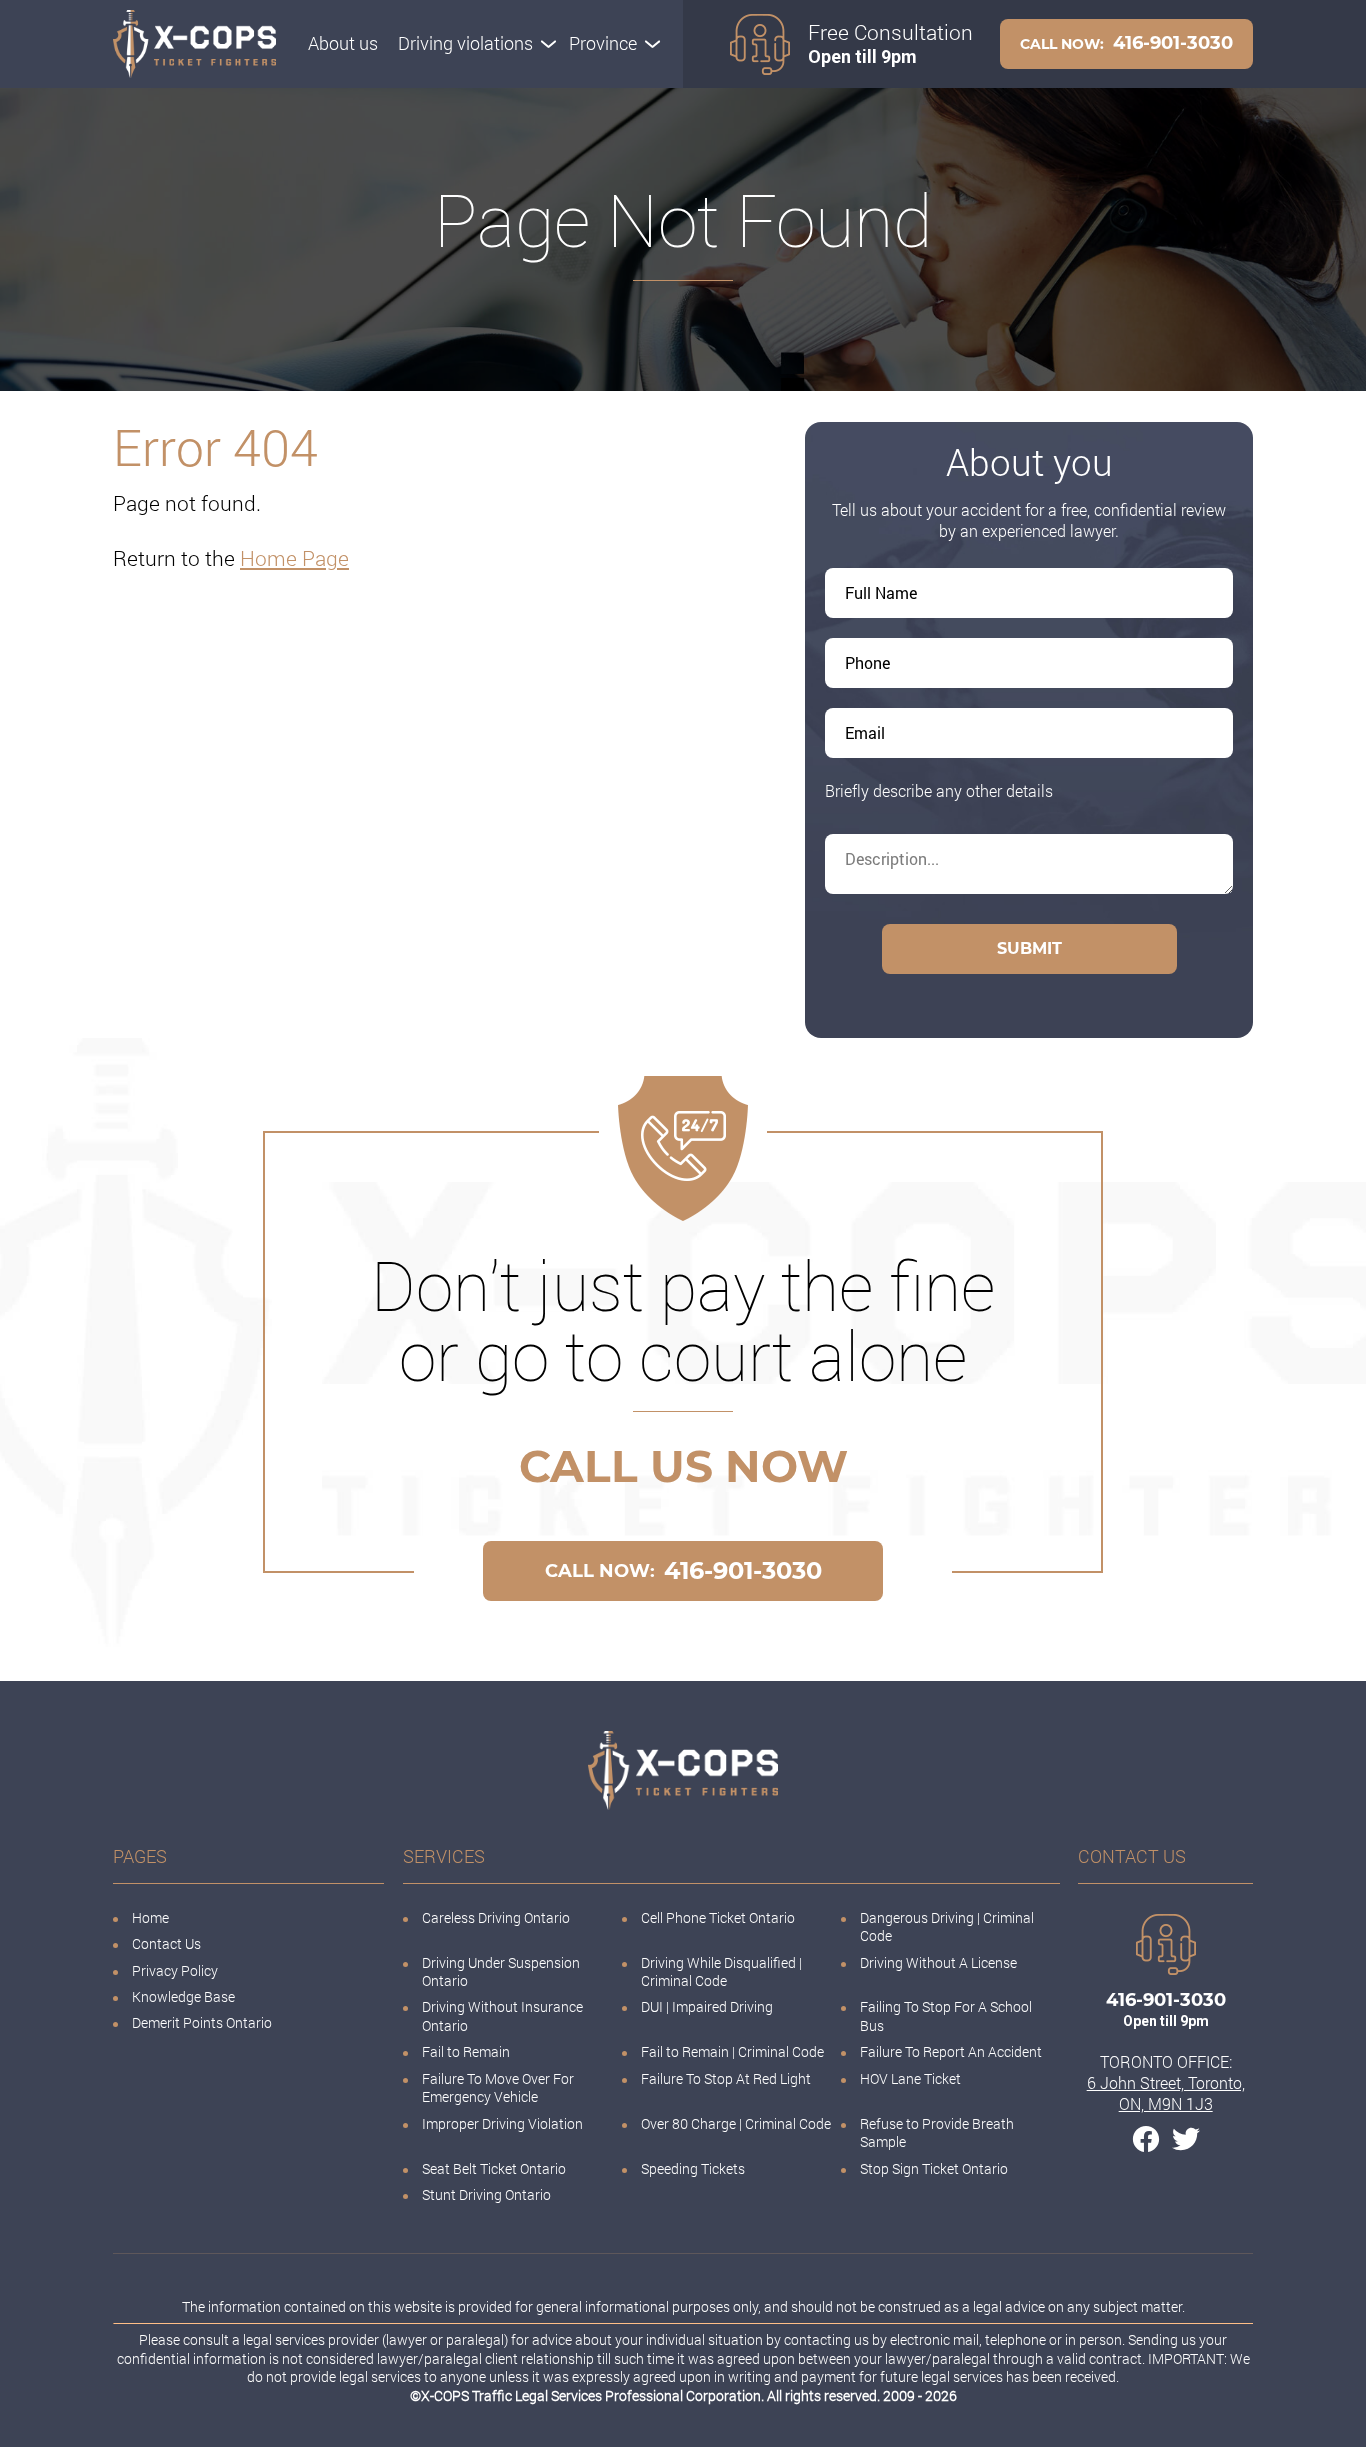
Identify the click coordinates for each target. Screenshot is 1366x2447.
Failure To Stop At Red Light (726, 2078)
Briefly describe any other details (939, 790)
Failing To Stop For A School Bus (946, 2015)
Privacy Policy (175, 1970)
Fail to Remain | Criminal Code (734, 2051)
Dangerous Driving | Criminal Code (947, 1926)
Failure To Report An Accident (951, 2051)
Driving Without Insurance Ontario (502, 2015)
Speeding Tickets (693, 2168)
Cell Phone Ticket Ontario (718, 1917)
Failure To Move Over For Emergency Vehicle (498, 2087)
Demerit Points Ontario (202, 2022)
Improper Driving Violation (502, 2123)
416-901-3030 (1126, 43)
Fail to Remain (466, 2051)
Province (603, 43)
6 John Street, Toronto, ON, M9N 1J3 (1166, 2093)
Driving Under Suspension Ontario (501, 1971)
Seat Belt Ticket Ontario (494, 2168)
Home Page (294, 558)
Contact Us (166, 1943)
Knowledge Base (183, 1996)
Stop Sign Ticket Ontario (934, 2168)
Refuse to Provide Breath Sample (937, 2132)
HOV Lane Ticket (910, 2078)
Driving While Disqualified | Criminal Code (721, 1971)
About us (343, 43)
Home (150, 1917)
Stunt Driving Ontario (486, 2194)
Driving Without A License (938, 1962)
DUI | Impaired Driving (707, 2006)
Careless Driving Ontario (496, 1917)
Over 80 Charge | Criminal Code (736, 2123)
